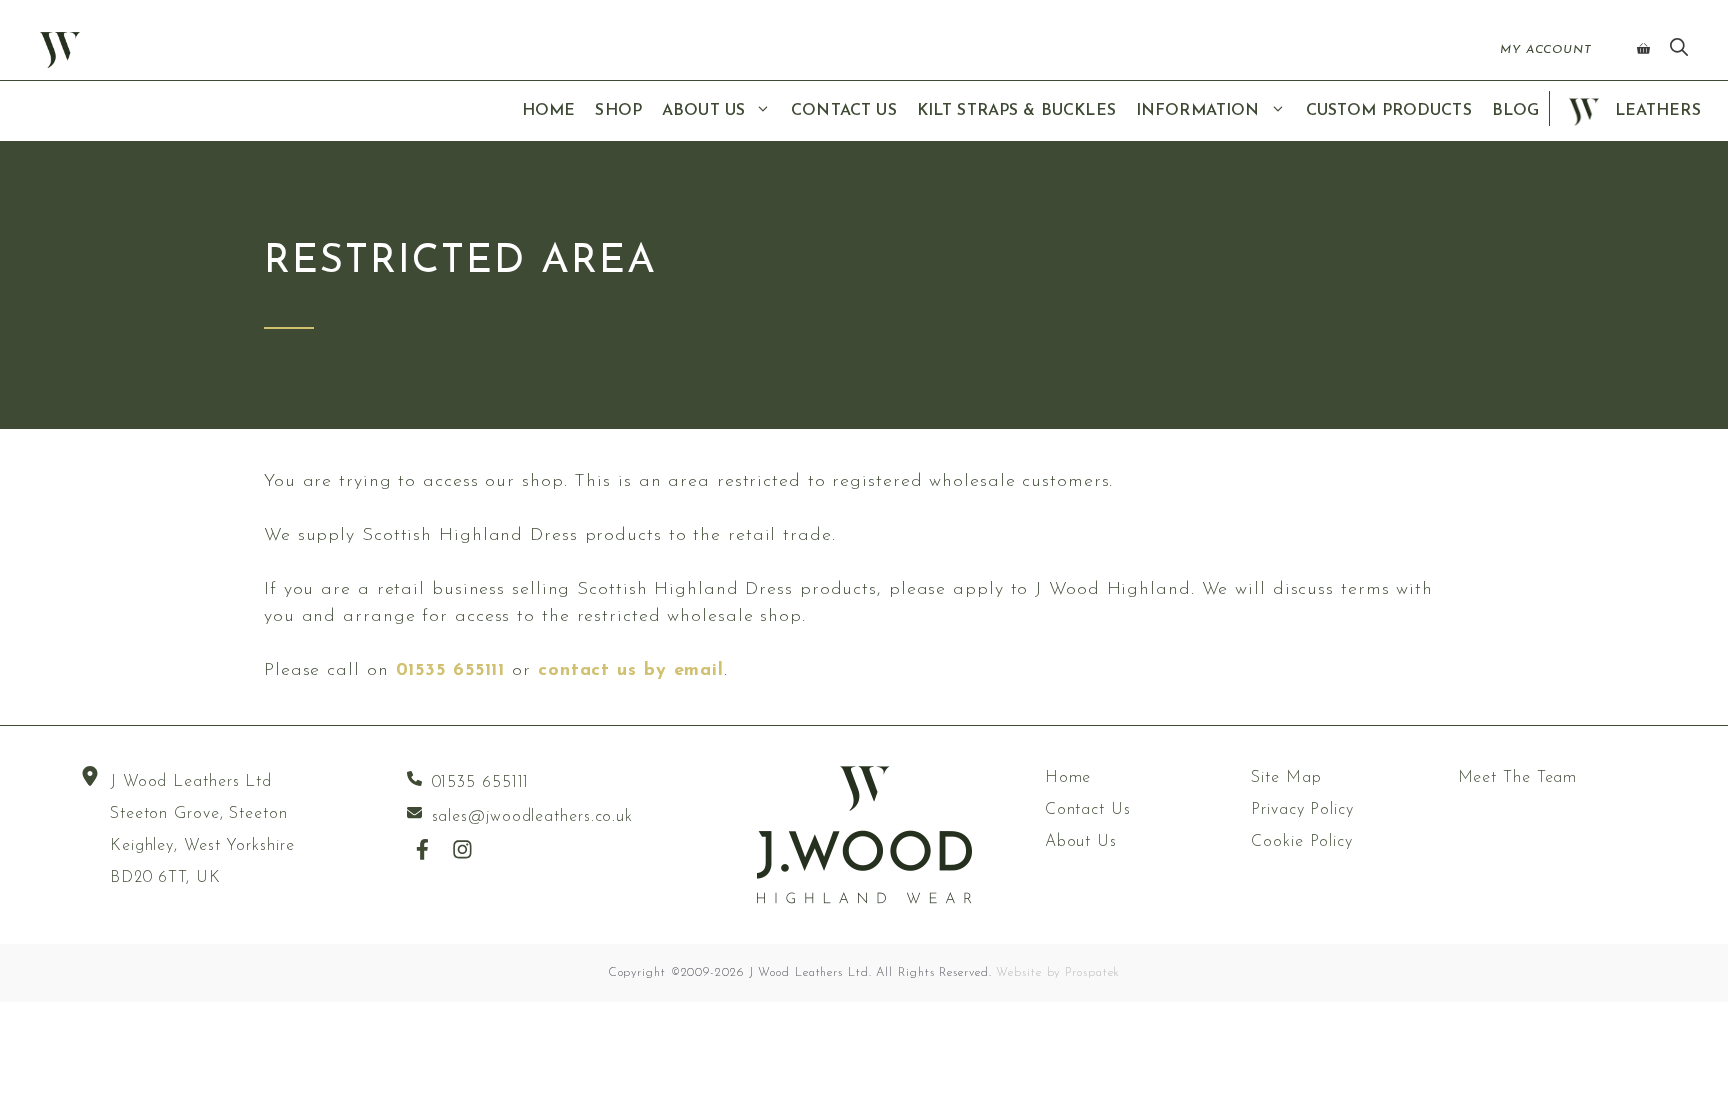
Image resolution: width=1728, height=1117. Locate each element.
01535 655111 (451, 671)
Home (549, 111)
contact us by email (631, 671)
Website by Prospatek (1058, 973)
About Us (703, 111)
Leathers (1654, 111)
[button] (1679, 50)
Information (1198, 111)
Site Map (1286, 778)
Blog (1516, 111)
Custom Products (1389, 111)
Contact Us (844, 111)
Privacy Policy (1302, 810)
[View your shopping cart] (1643, 50)
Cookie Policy (1302, 842)
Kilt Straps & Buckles (1016, 111)
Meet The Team (1518, 778)
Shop (618, 111)
